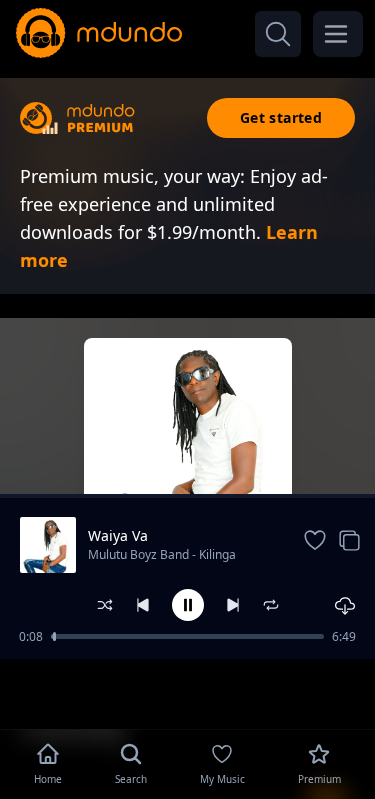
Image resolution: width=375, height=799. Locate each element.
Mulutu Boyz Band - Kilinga (162, 554)
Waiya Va (118, 535)
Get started (281, 117)
